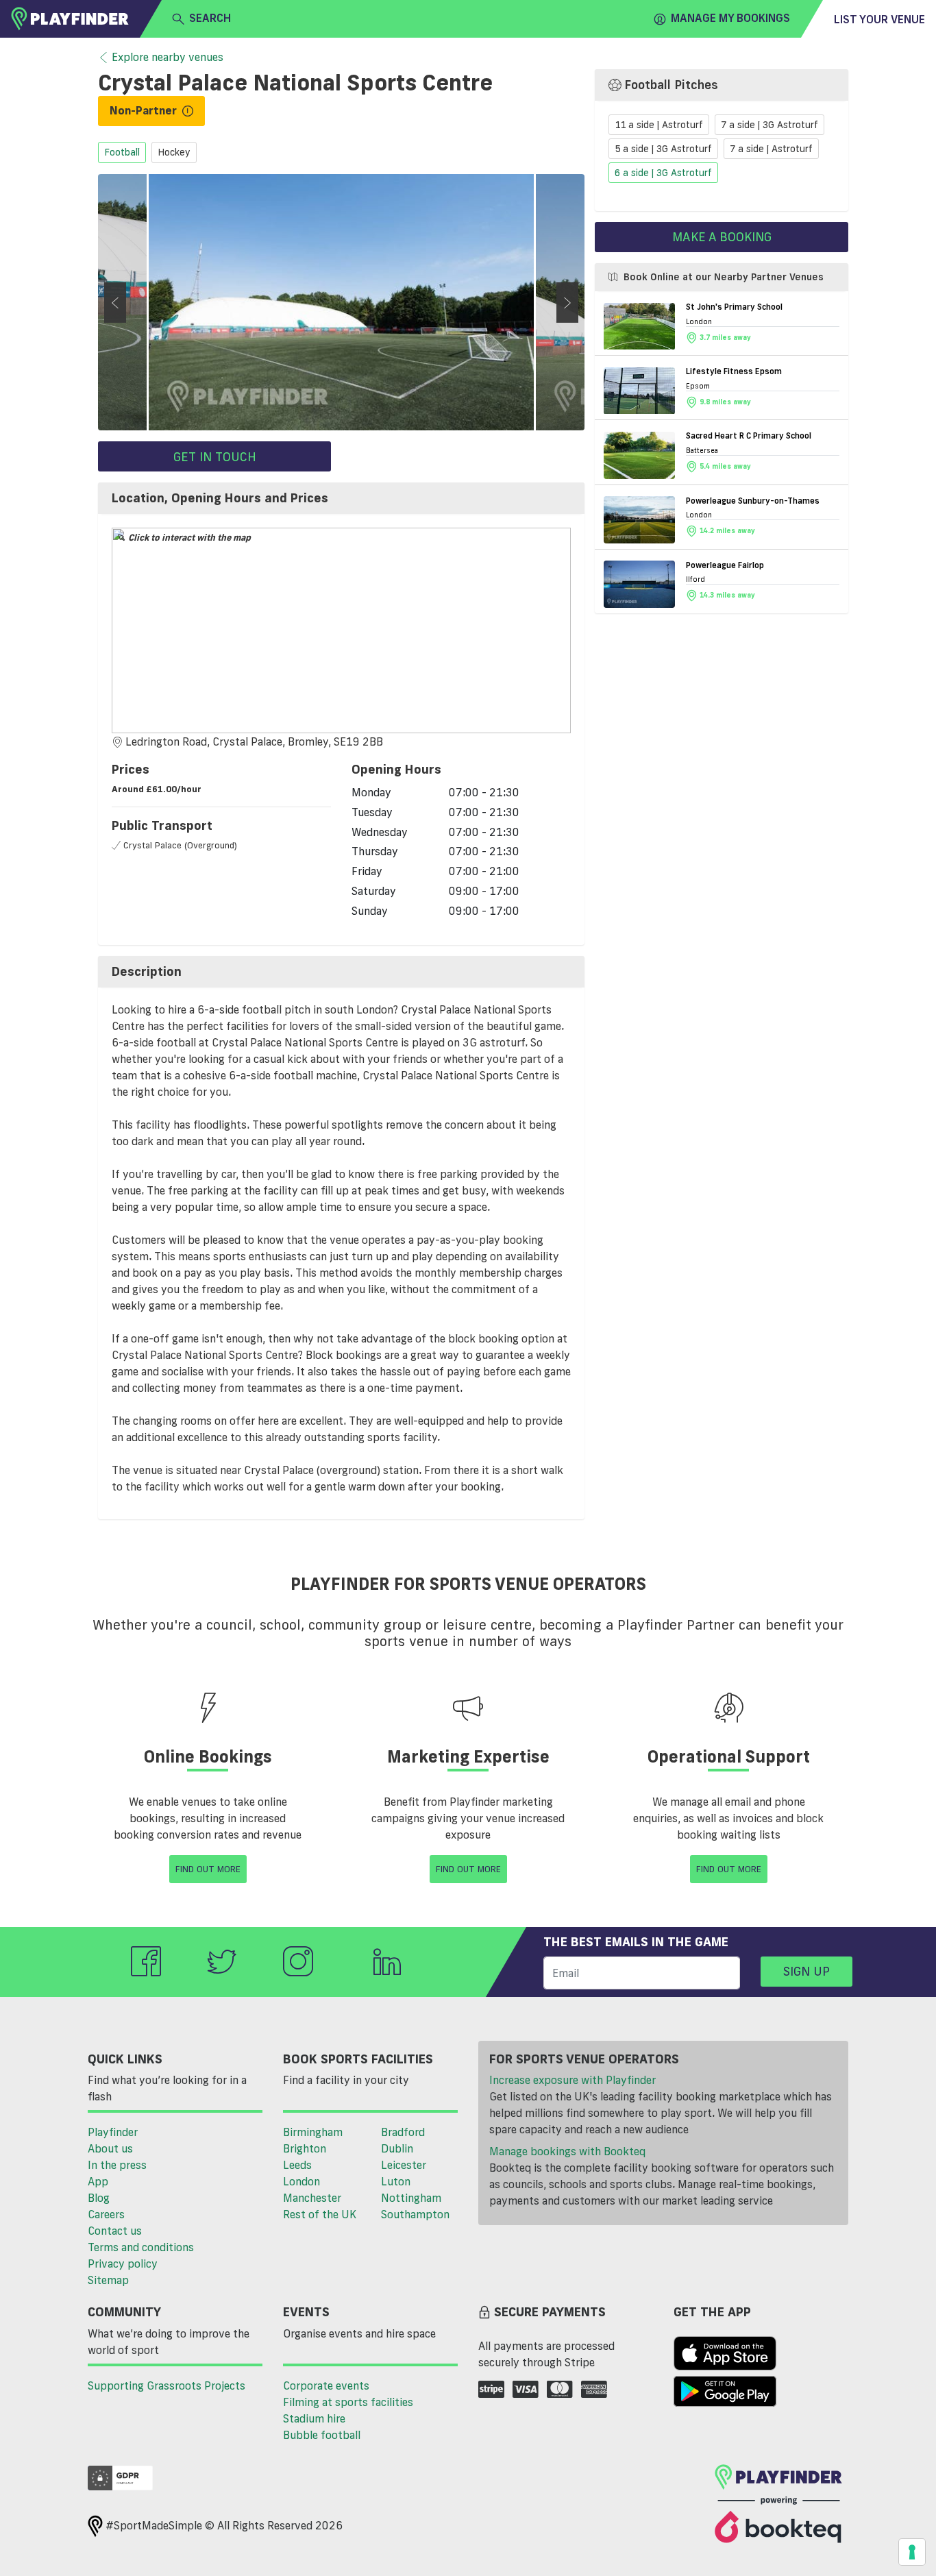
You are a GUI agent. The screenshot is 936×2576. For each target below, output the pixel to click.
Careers (106, 2214)
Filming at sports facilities (348, 2402)
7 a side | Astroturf (771, 149)
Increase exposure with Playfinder (572, 2080)
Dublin (397, 2148)
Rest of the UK (320, 2214)
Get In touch (215, 456)
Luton (396, 2181)
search (210, 18)
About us (110, 2148)
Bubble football (322, 2435)
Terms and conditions (141, 2247)
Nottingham (411, 2198)
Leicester (404, 2165)
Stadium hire (314, 2418)
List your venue (879, 19)
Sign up (806, 1971)
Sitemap (108, 2280)
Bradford (403, 2132)
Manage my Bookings (730, 18)
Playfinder (113, 2132)
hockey (174, 153)
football (122, 153)
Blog (99, 2198)
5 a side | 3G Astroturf (663, 149)
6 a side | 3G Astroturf (663, 173)
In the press (117, 2165)
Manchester (312, 2198)
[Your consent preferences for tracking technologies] (912, 2552)
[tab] (341, 498)
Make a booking (722, 236)
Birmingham (313, 2132)
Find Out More (208, 1869)
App (98, 2181)
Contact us (115, 2231)
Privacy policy (123, 2264)
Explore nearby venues (168, 57)
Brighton (305, 2148)
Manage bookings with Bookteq (567, 2151)
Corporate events (326, 2385)
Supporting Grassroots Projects (167, 2385)
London (301, 2181)
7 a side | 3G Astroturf (769, 125)
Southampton (415, 2214)
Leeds (297, 2165)
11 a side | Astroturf (659, 125)
